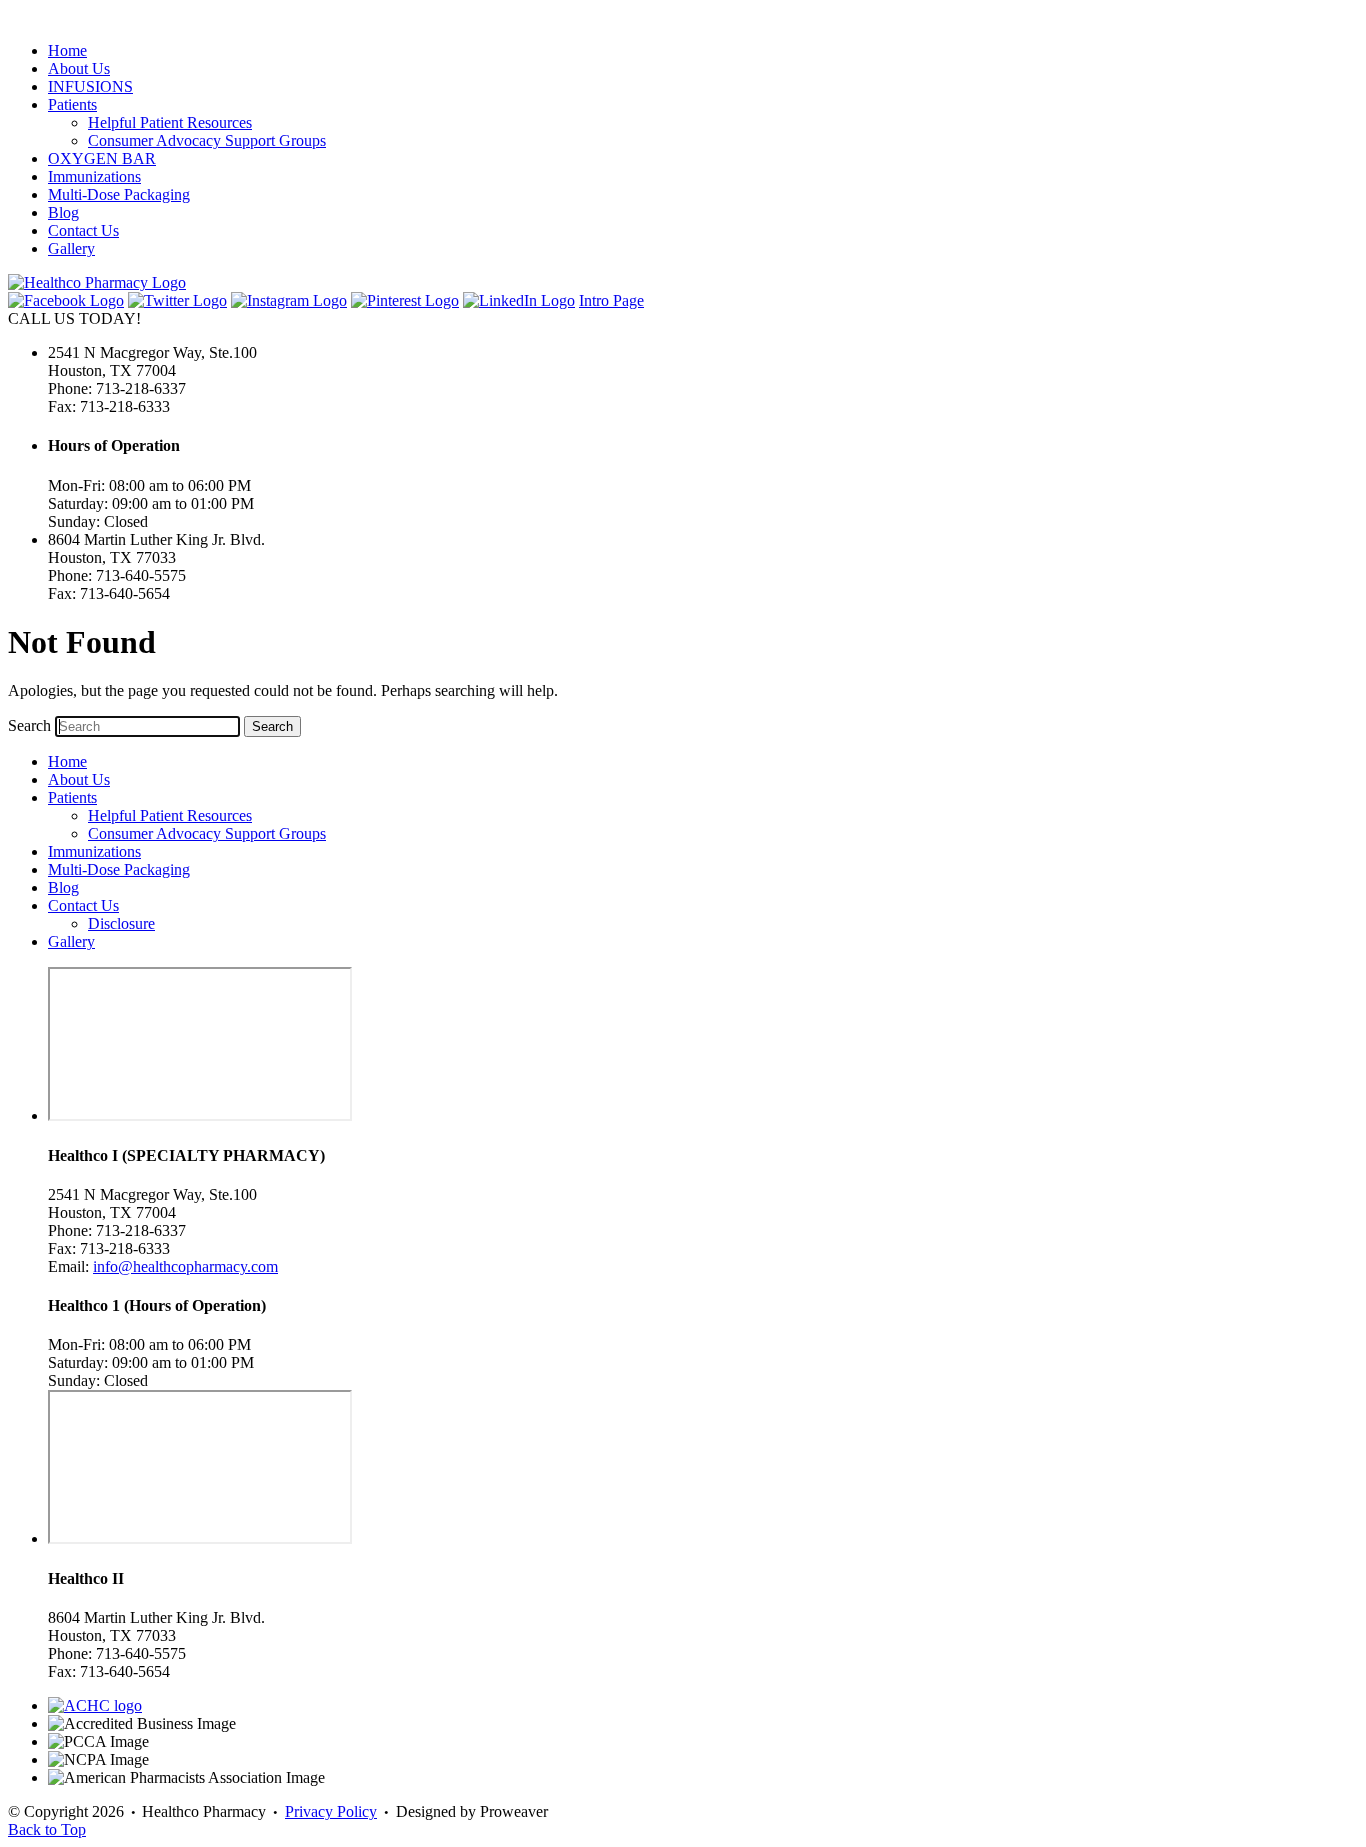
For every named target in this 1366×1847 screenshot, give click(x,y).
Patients (72, 104)
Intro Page (611, 300)
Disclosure (121, 923)
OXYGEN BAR (102, 158)
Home (67, 50)
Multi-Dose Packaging (119, 194)
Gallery (71, 248)
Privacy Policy (331, 1811)
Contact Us (83, 230)
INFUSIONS (90, 86)
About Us (79, 68)
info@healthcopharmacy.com (185, 1266)
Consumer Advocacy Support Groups (207, 140)
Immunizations (94, 176)
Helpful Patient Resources (170, 122)
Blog (63, 212)
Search (29, 725)
